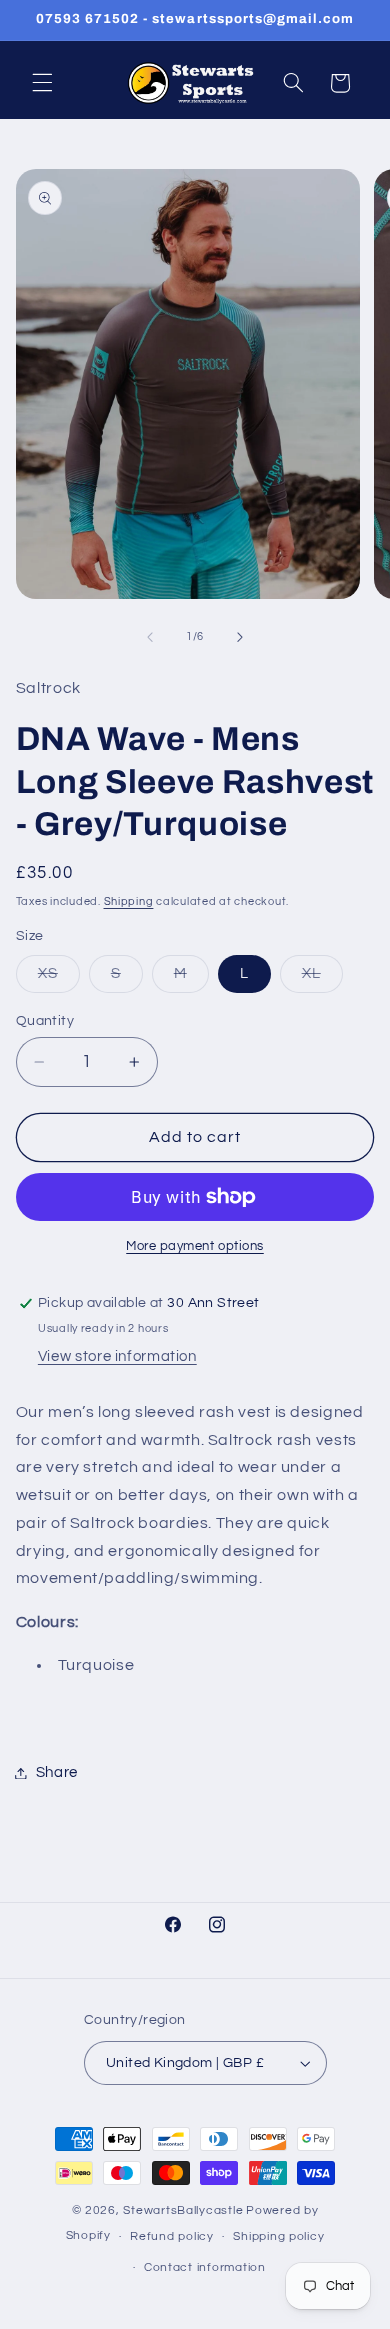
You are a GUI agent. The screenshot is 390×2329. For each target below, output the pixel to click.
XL (322, 979)
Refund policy (172, 2236)
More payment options (195, 1246)
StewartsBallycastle (183, 2210)
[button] (42, 83)
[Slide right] (240, 637)
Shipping (129, 901)
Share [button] (57, 1772)
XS (59, 979)
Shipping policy (278, 2236)
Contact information (205, 2267)
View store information (117, 1356)
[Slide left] (150, 637)
